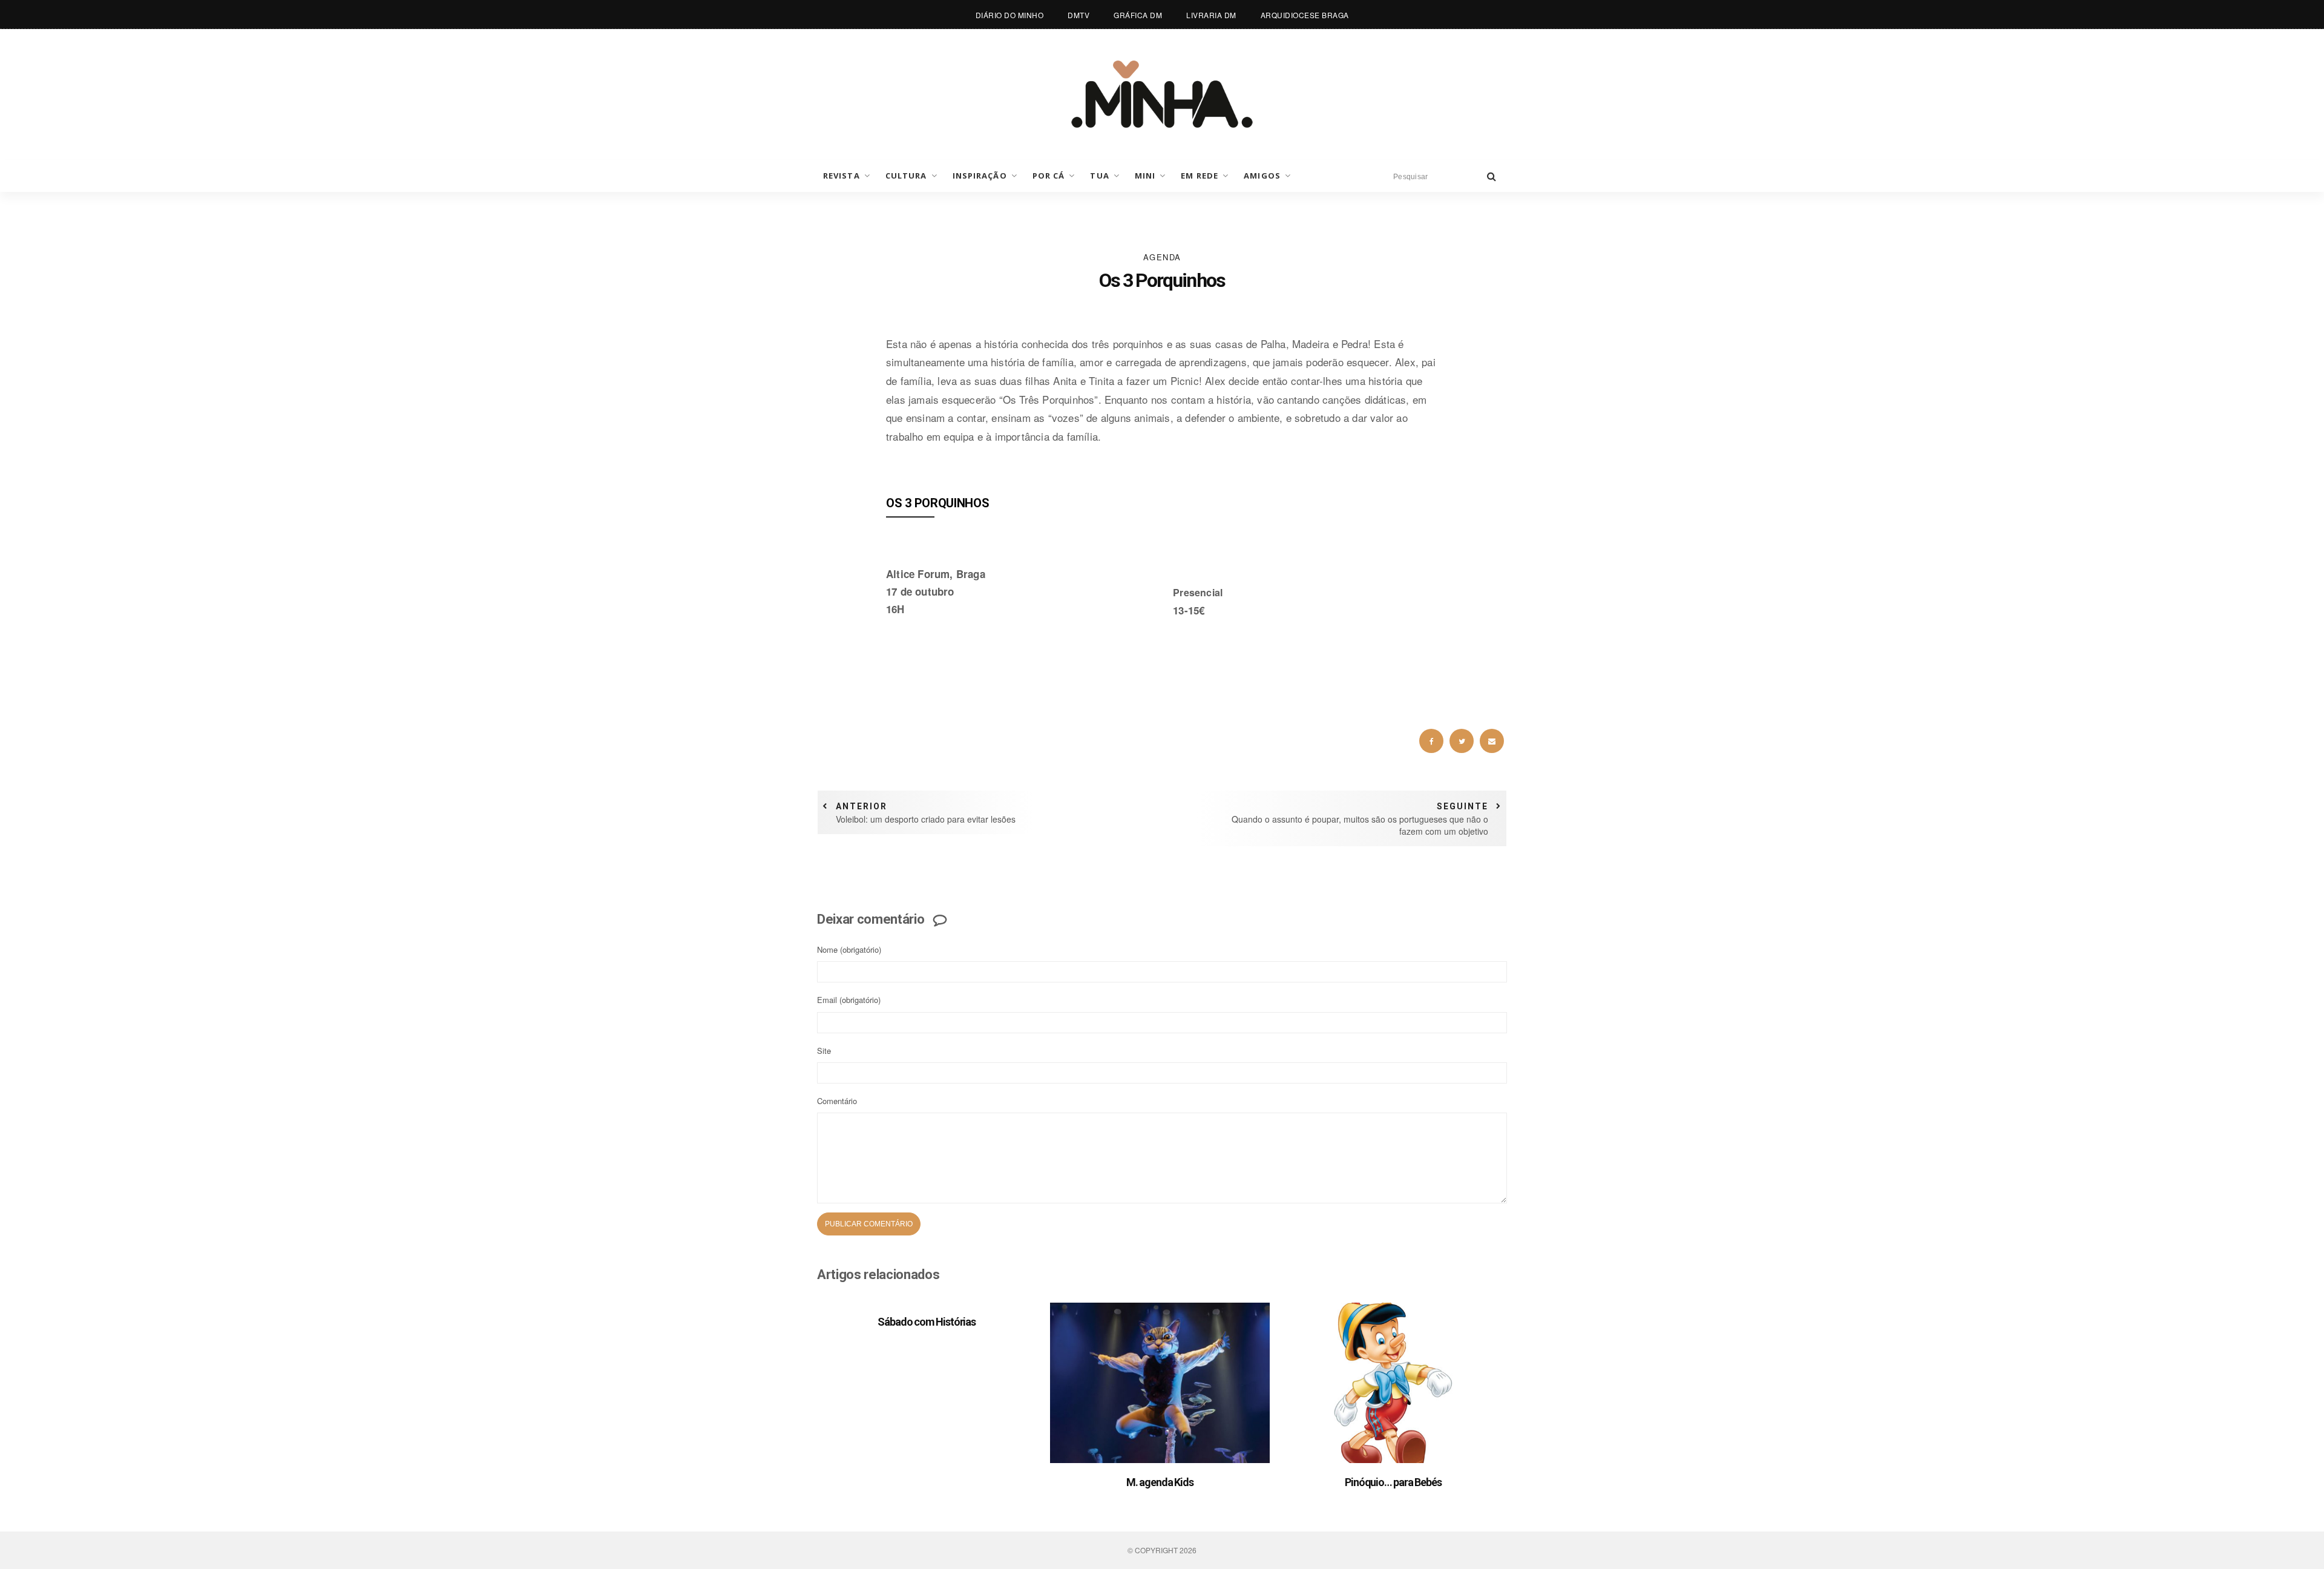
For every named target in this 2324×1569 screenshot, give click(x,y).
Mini (1145, 176)
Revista (842, 176)
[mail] (1492, 741)
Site (824, 1051)
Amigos (1262, 176)
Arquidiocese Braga (1305, 15)
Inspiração (980, 176)
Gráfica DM (1138, 15)
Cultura (906, 176)
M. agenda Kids (1160, 1482)
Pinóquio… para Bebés (1393, 1482)
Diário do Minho (1010, 15)
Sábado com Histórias (927, 1322)
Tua (1099, 176)
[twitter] (1462, 741)
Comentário (837, 1101)
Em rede (1200, 176)
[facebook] (1431, 741)
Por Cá (1049, 176)
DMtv (1078, 15)
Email (849, 1000)
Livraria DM (1211, 15)
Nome (849, 949)
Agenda (1162, 257)
